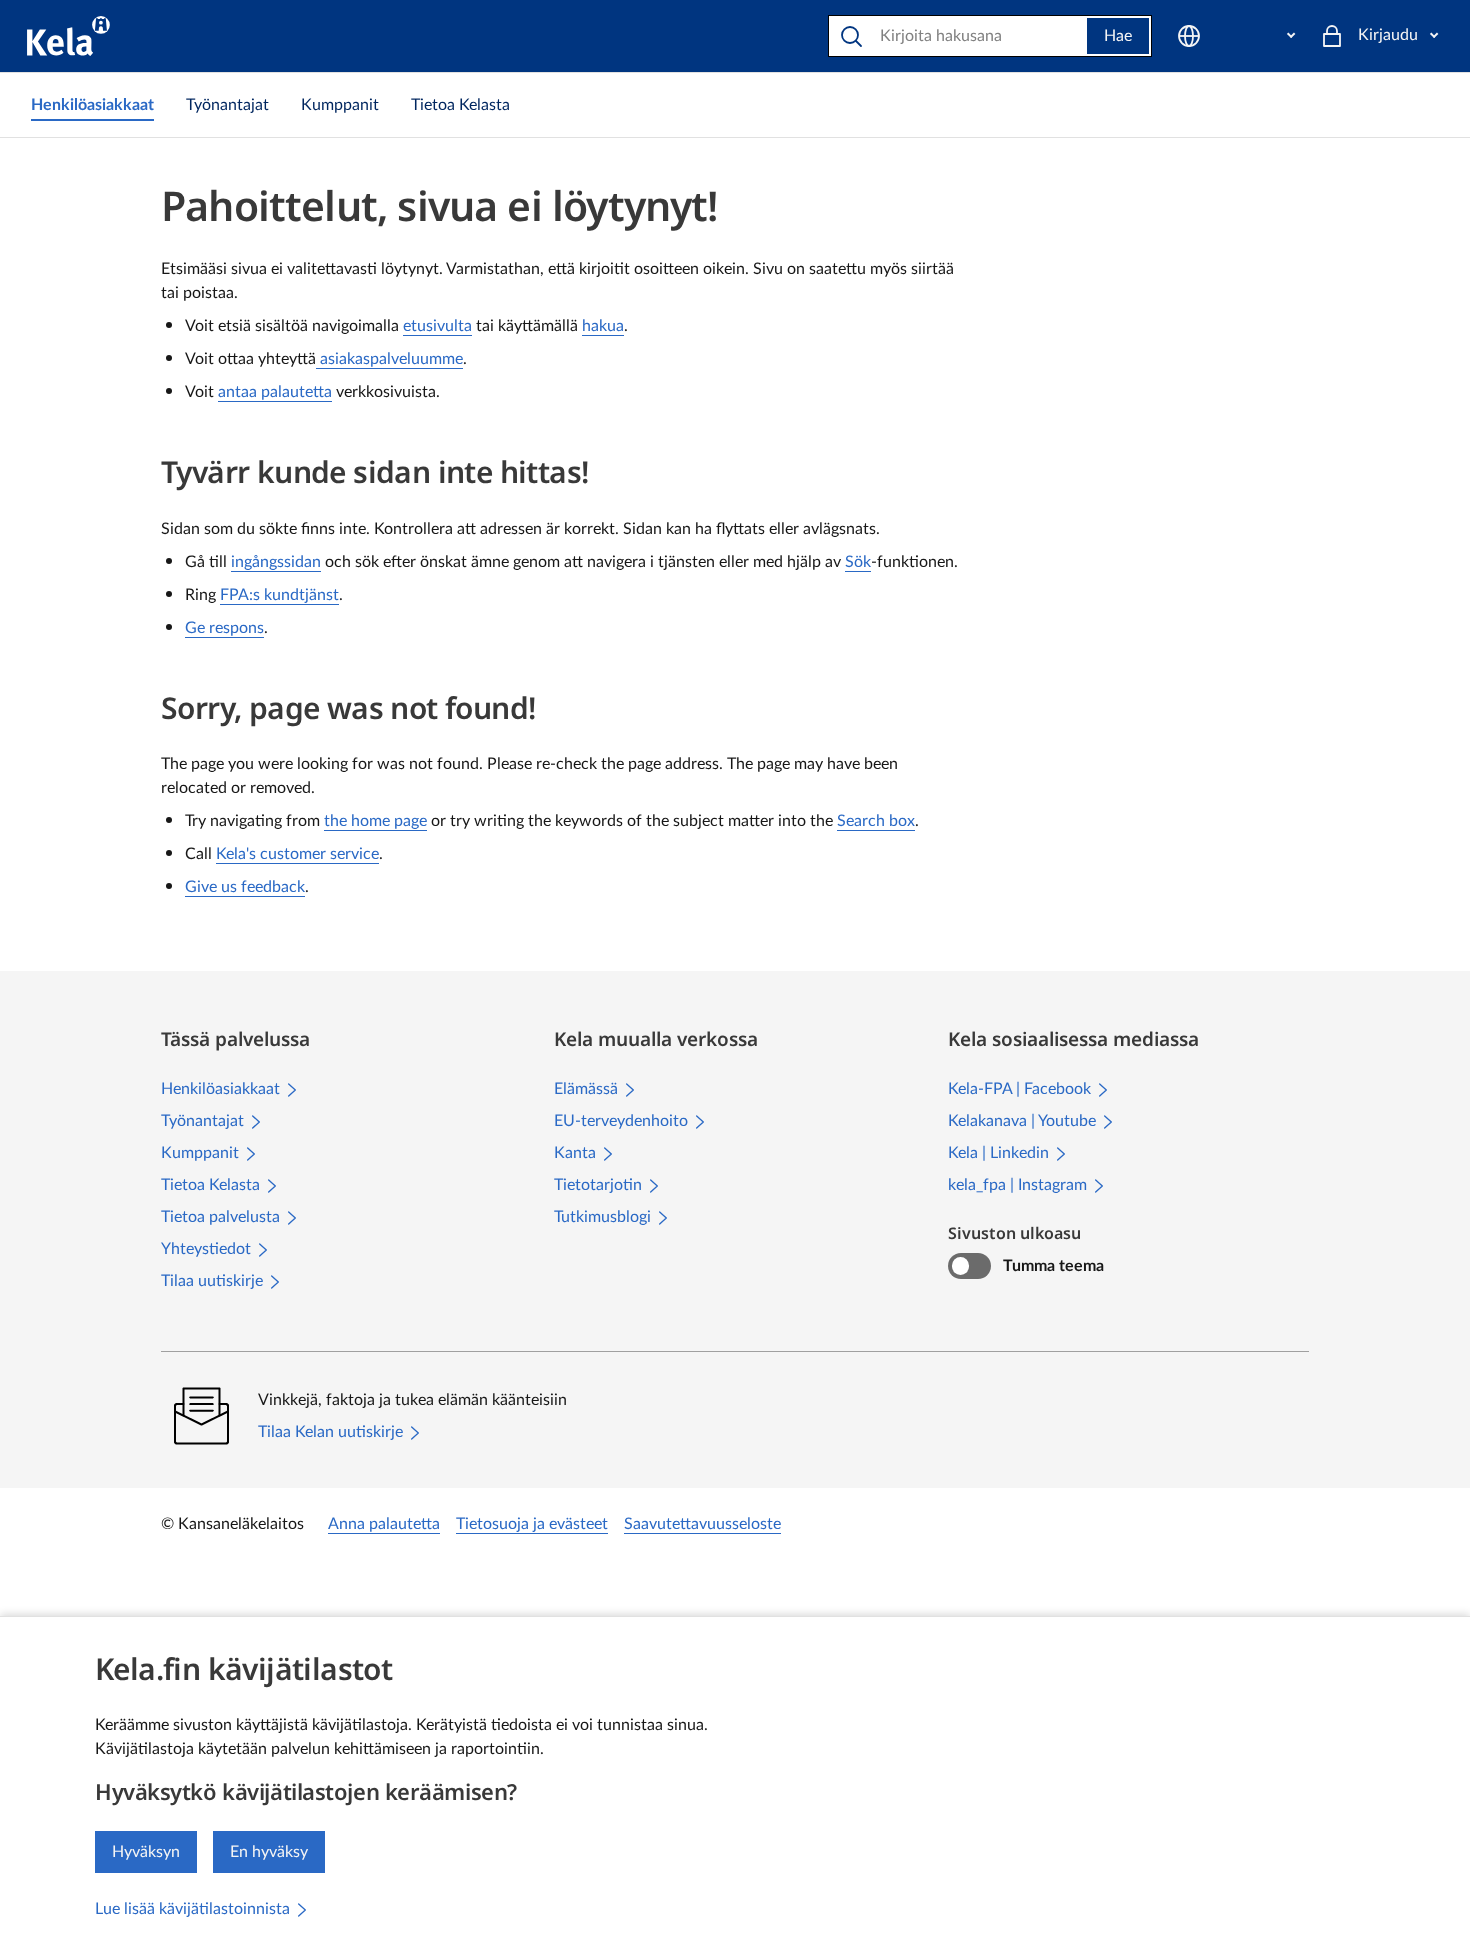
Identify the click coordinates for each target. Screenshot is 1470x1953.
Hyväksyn (146, 1852)
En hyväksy (269, 1852)
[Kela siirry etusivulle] (68, 36)
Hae (1118, 36)
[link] (92, 105)
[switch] (969, 1266)
